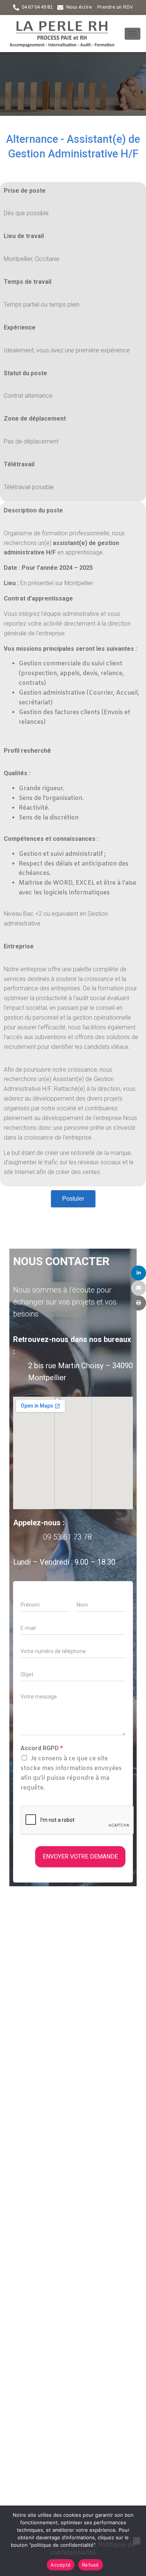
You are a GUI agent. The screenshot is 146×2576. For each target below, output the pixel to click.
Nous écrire (79, 7)
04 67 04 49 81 (37, 7)
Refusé (91, 2565)
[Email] (139, 1288)
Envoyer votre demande (80, 1856)
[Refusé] (137, 2541)
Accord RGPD (42, 1748)
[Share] (139, 1273)
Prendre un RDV (115, 7)
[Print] (139, 1303)
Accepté (61, 2565)
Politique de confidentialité (93, 2549)
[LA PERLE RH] (65, 34)
